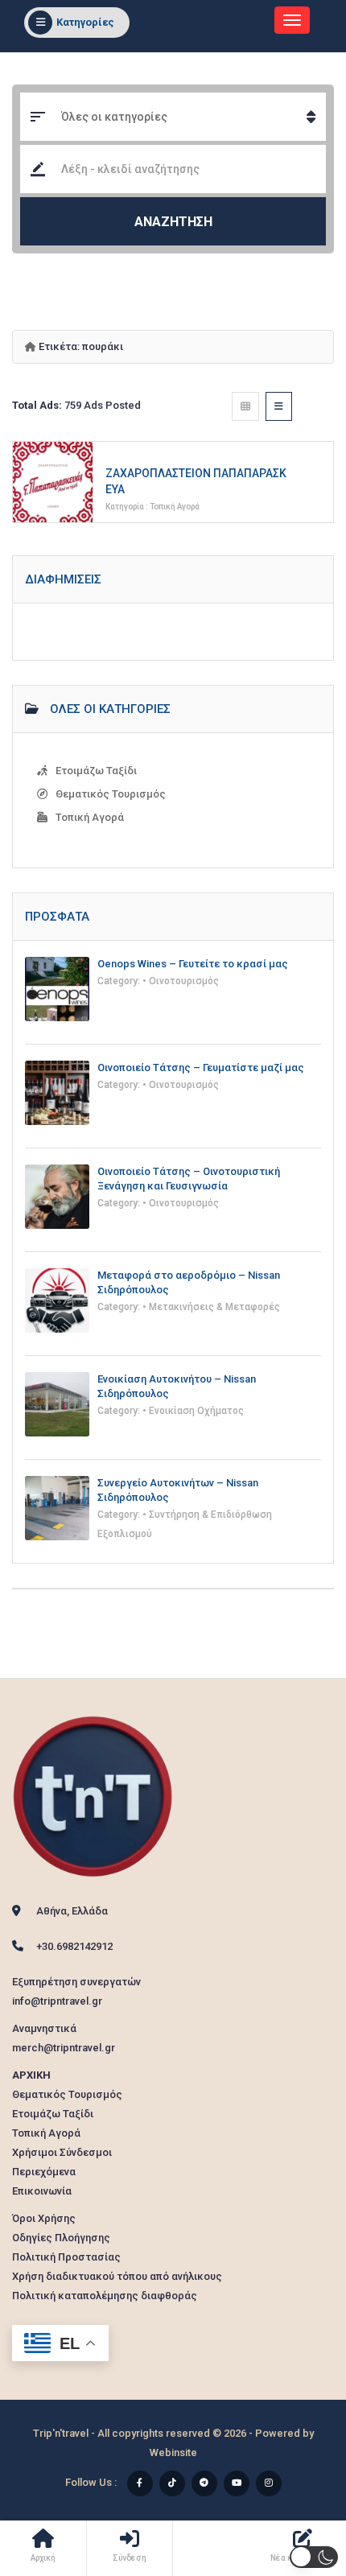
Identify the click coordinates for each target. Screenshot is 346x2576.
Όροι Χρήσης (44, 2218)
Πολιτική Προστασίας (66, 2257)
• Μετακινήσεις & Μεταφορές (211, 1307)
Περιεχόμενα (44, 2172)
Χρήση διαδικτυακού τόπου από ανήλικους (117, 2276)
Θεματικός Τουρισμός (111, 794)
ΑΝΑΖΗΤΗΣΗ (173, 222)
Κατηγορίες (85, 22)
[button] (314, 2557)
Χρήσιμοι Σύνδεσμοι (62, 2152)
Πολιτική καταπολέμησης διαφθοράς (105, 2296)
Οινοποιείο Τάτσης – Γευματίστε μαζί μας (201, 1067)
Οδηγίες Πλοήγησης (61, 2238)
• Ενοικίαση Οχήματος (193, 1411)
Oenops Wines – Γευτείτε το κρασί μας (193, 964)
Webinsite (173, 2452)
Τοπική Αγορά (175, 507)
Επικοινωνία (42, 2191)
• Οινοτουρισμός (181, 981)
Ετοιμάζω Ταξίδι (96, 771)
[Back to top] (294, 2475)
